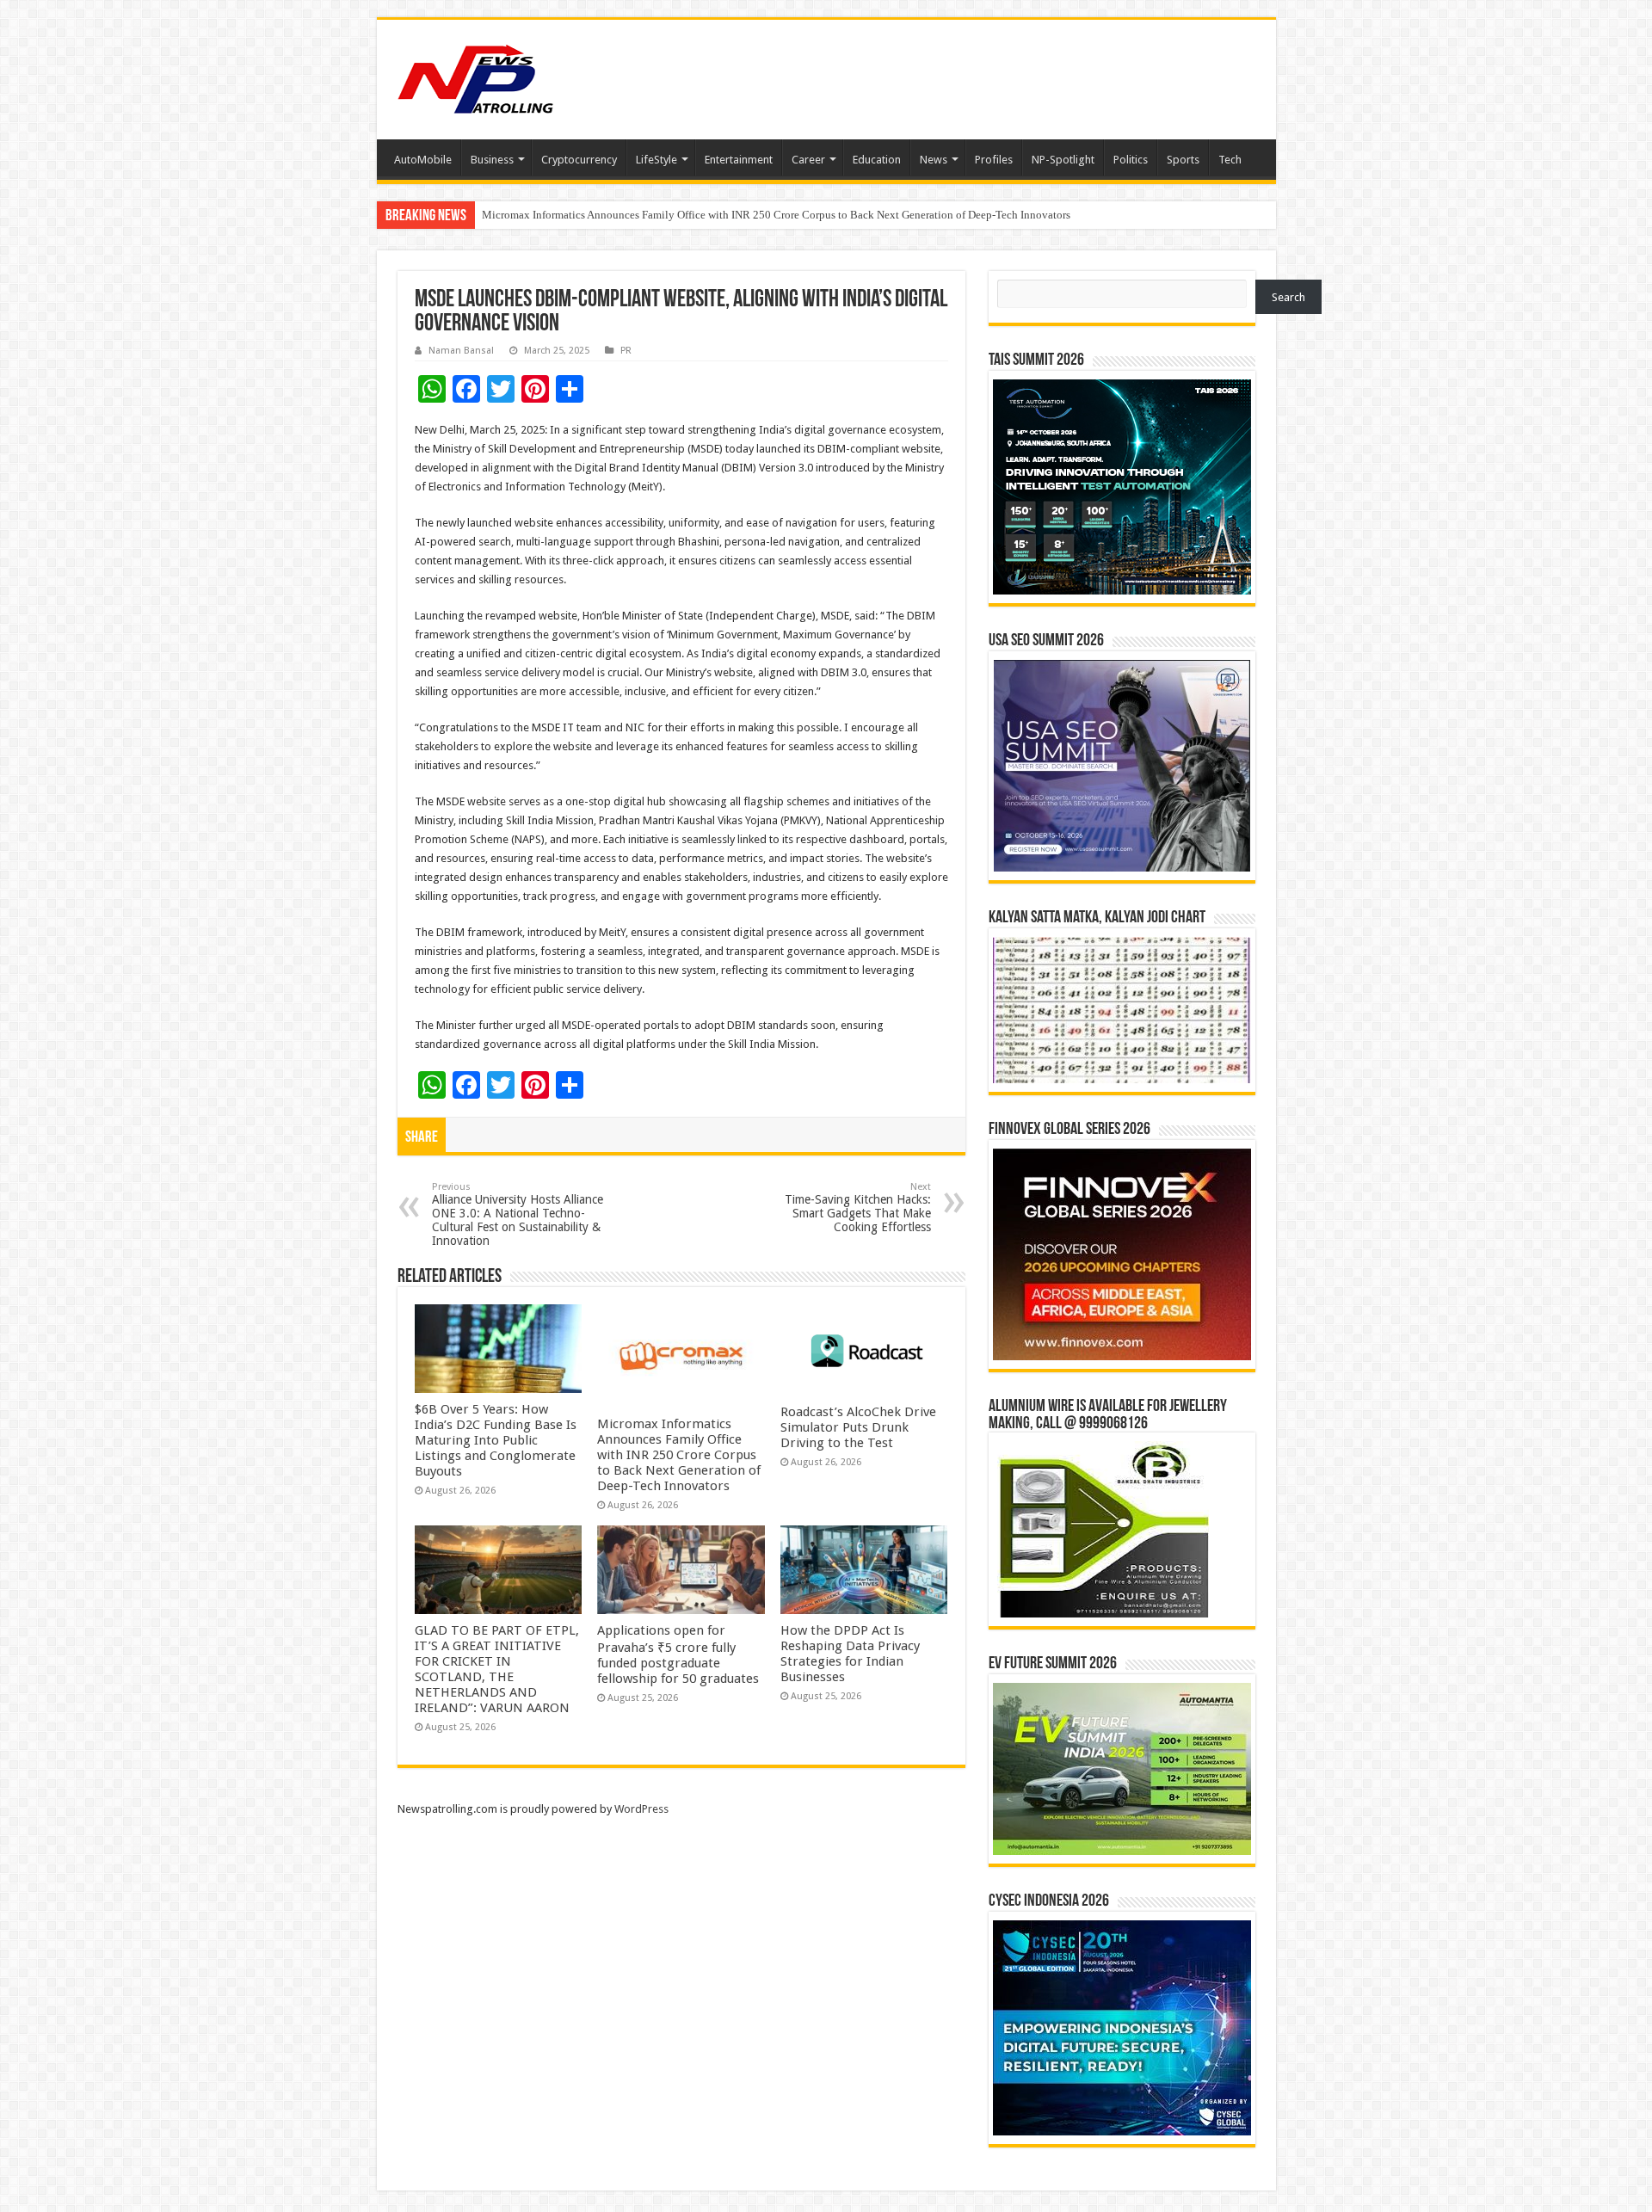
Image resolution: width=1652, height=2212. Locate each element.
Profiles (994, 160)
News (934, 160)
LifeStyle (656, 160)
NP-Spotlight (1063, 160)
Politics (1131, 160)
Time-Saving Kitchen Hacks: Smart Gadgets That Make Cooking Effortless (858, 1208)
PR (626, 351)
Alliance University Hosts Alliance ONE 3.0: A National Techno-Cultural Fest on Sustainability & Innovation (518, 1214)
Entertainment (739, 160)
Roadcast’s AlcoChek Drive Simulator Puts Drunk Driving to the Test (641, 215)
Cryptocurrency (579, 160)
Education (877, 160)
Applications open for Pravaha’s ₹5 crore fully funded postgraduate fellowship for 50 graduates (678, 1654)
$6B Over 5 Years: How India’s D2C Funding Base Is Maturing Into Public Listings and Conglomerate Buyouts (496, 1440)
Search (1288, 297)
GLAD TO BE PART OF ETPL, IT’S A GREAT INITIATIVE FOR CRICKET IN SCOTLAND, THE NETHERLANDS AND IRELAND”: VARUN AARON (497, 1669)
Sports (1183, 160)
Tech (1230, 160)
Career (808, 160)
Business (492, 160)
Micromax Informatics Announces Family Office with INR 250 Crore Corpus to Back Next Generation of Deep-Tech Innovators (679, 1455)
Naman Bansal (461, 351)
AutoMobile (423, 160)
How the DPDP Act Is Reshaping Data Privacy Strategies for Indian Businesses (850, 1654)
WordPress (641, 1809)
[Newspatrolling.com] (476, 77)
